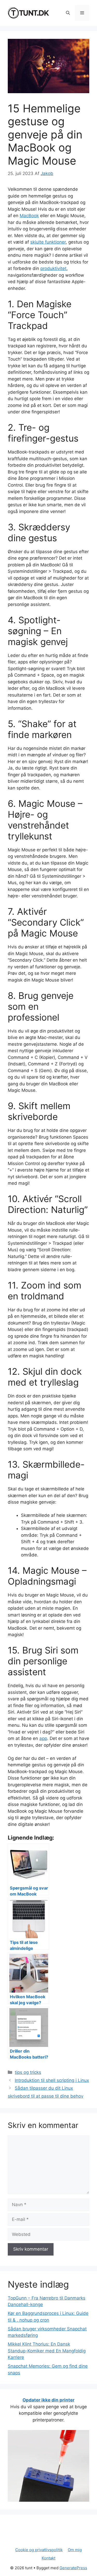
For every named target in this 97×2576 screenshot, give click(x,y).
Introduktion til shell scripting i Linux (52, 2080)
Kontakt (48, 2558)
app (43, 1738)
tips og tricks (28, 2072)
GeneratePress (73, 2568)
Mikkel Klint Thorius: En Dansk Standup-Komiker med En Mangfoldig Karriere (47, 2351)
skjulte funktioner (48, 242)
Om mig (75, 2550)
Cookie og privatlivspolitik (39, 2550)
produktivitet (53, 268)
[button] (68, 13)
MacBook (29, 216)
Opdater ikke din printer (48, 2400)
